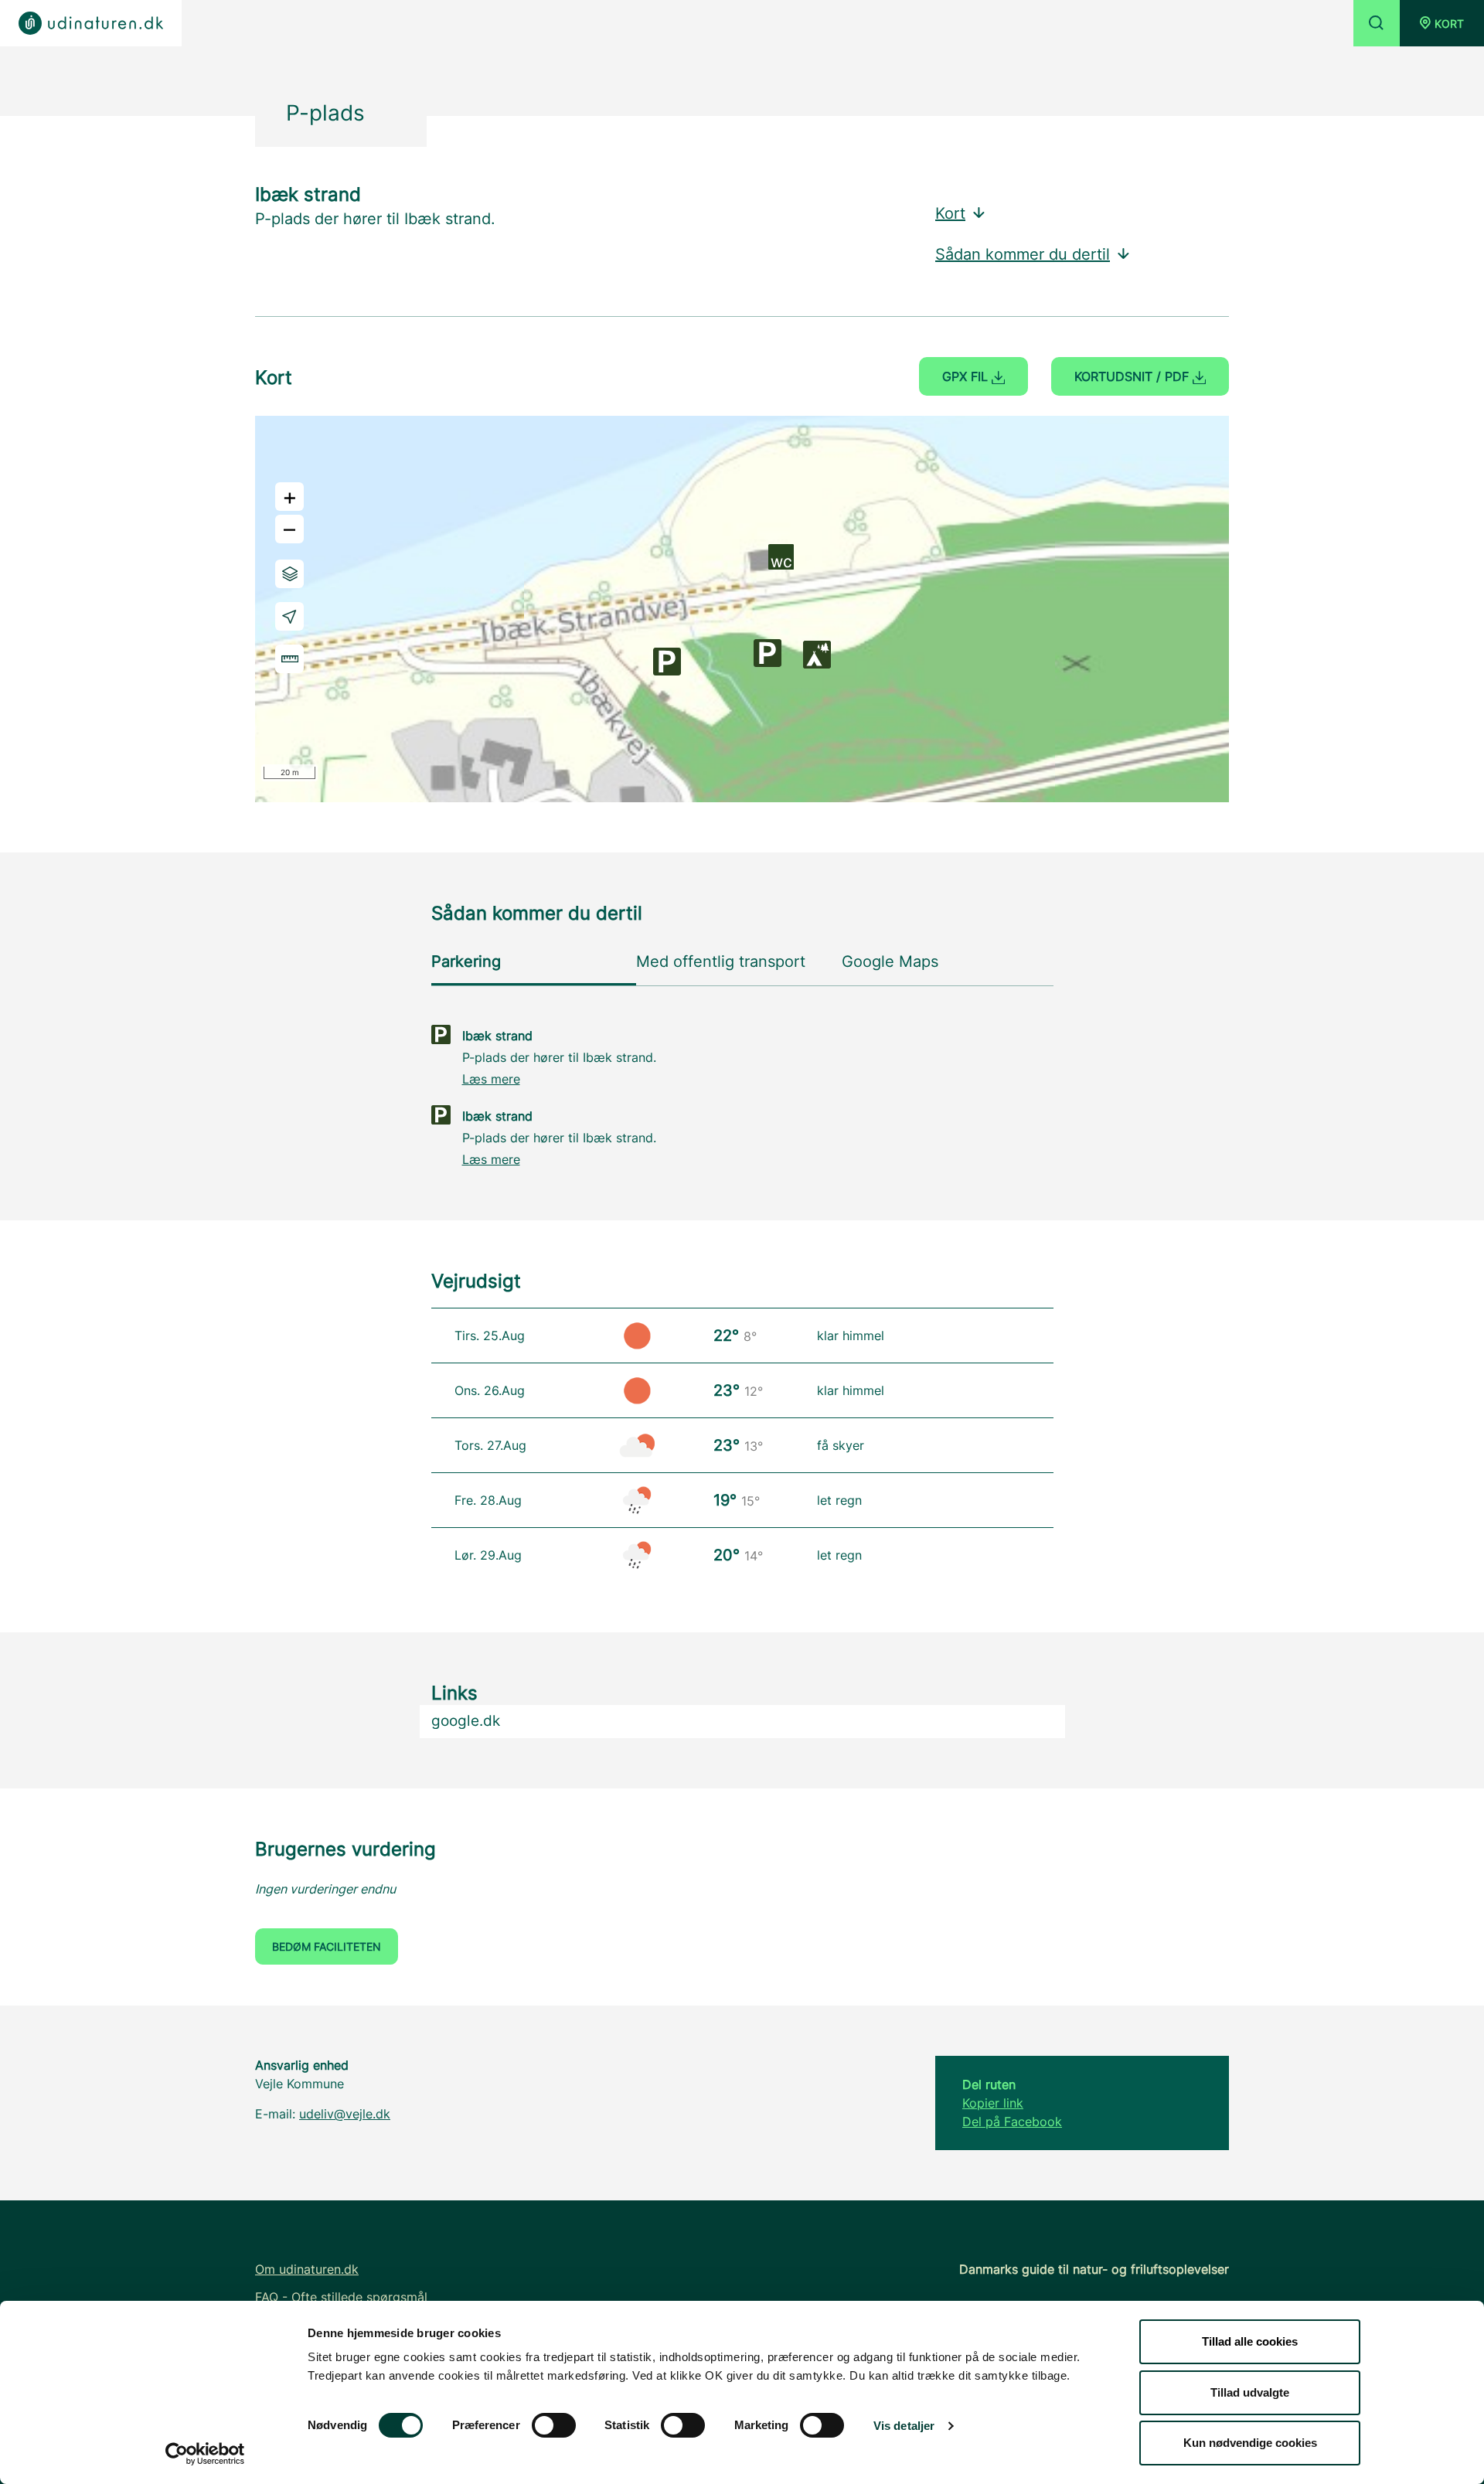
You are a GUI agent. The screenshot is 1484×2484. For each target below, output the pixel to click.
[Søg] (1377, 23)
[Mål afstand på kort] (289, 659)
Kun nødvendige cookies (1250, 2443)
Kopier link (993, 2103)
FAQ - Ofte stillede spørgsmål (341, 2297)
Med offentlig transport (721, 961)
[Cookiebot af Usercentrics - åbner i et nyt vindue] (205, 2454)
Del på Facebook (1012, 2122)
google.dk (466, 1721)
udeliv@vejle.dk (345, 2114)
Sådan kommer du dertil (1023, 254)
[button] (1442, 23)
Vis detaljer (904, 2426)
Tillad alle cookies (1250, 2341)
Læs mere (491, 1079)
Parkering (466, 961)
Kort (950, 213)
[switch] (554, 2425)
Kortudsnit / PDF (1133, 376)
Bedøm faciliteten (327, 1946)
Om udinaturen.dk (307, 2269)
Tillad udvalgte (1250, 2392)
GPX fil (967, 376)
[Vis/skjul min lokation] (289, 616)
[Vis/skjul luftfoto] (289, 574)
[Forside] (91, 23)
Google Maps (890, 961)
